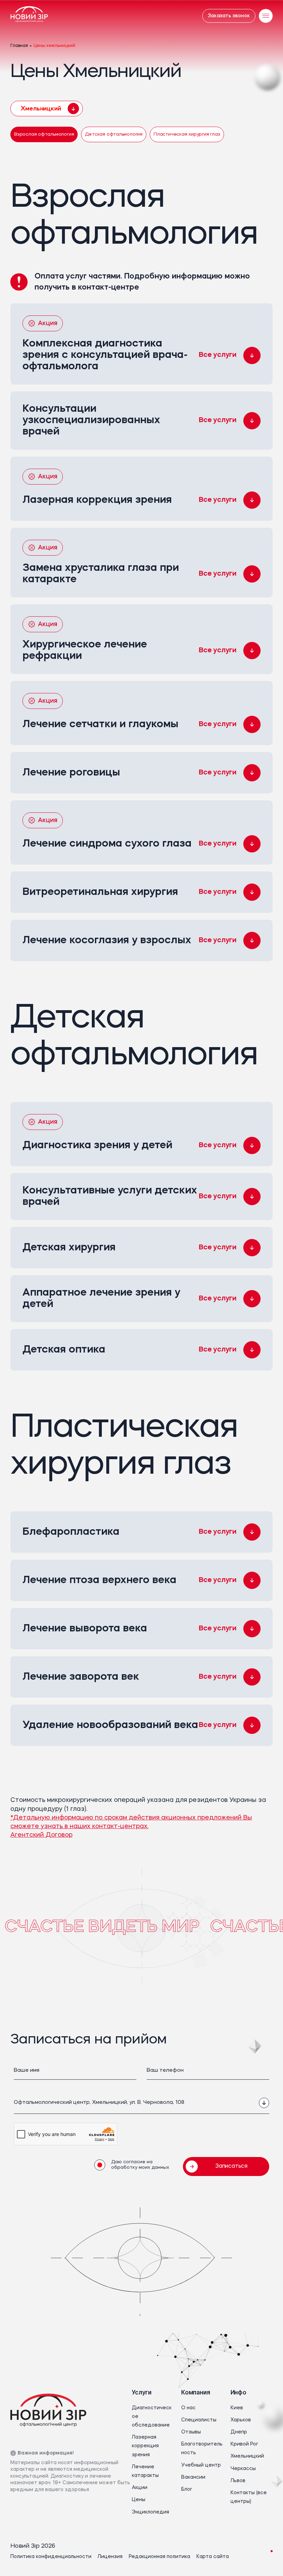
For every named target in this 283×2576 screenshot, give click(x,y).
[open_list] (264, 2103)
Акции (140, 2488)
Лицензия (110, 2557)
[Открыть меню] (266, 16)
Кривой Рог (244, 2444)
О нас (188, 2408)
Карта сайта (213, 2557)
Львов (238, 2481)
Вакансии (193, 2477)
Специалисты (199, 2420)
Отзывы (191, 2432)
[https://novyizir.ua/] (29, 16)
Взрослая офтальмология (44, 134)
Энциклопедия (150, 2512)
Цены (139, 2500)
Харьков (241, 2420)
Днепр (239, 2432)
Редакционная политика (159, 2557)
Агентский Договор (41, 1835)
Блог (187, 2489)
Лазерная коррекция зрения (145, 2446)
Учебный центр (201, 2465)
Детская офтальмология (114, 134)
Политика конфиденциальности (51, 2557)
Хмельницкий (247, 2456)
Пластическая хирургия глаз (187, 134)
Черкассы (243, 2469)
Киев (237, 2408)
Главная (19, 46)
